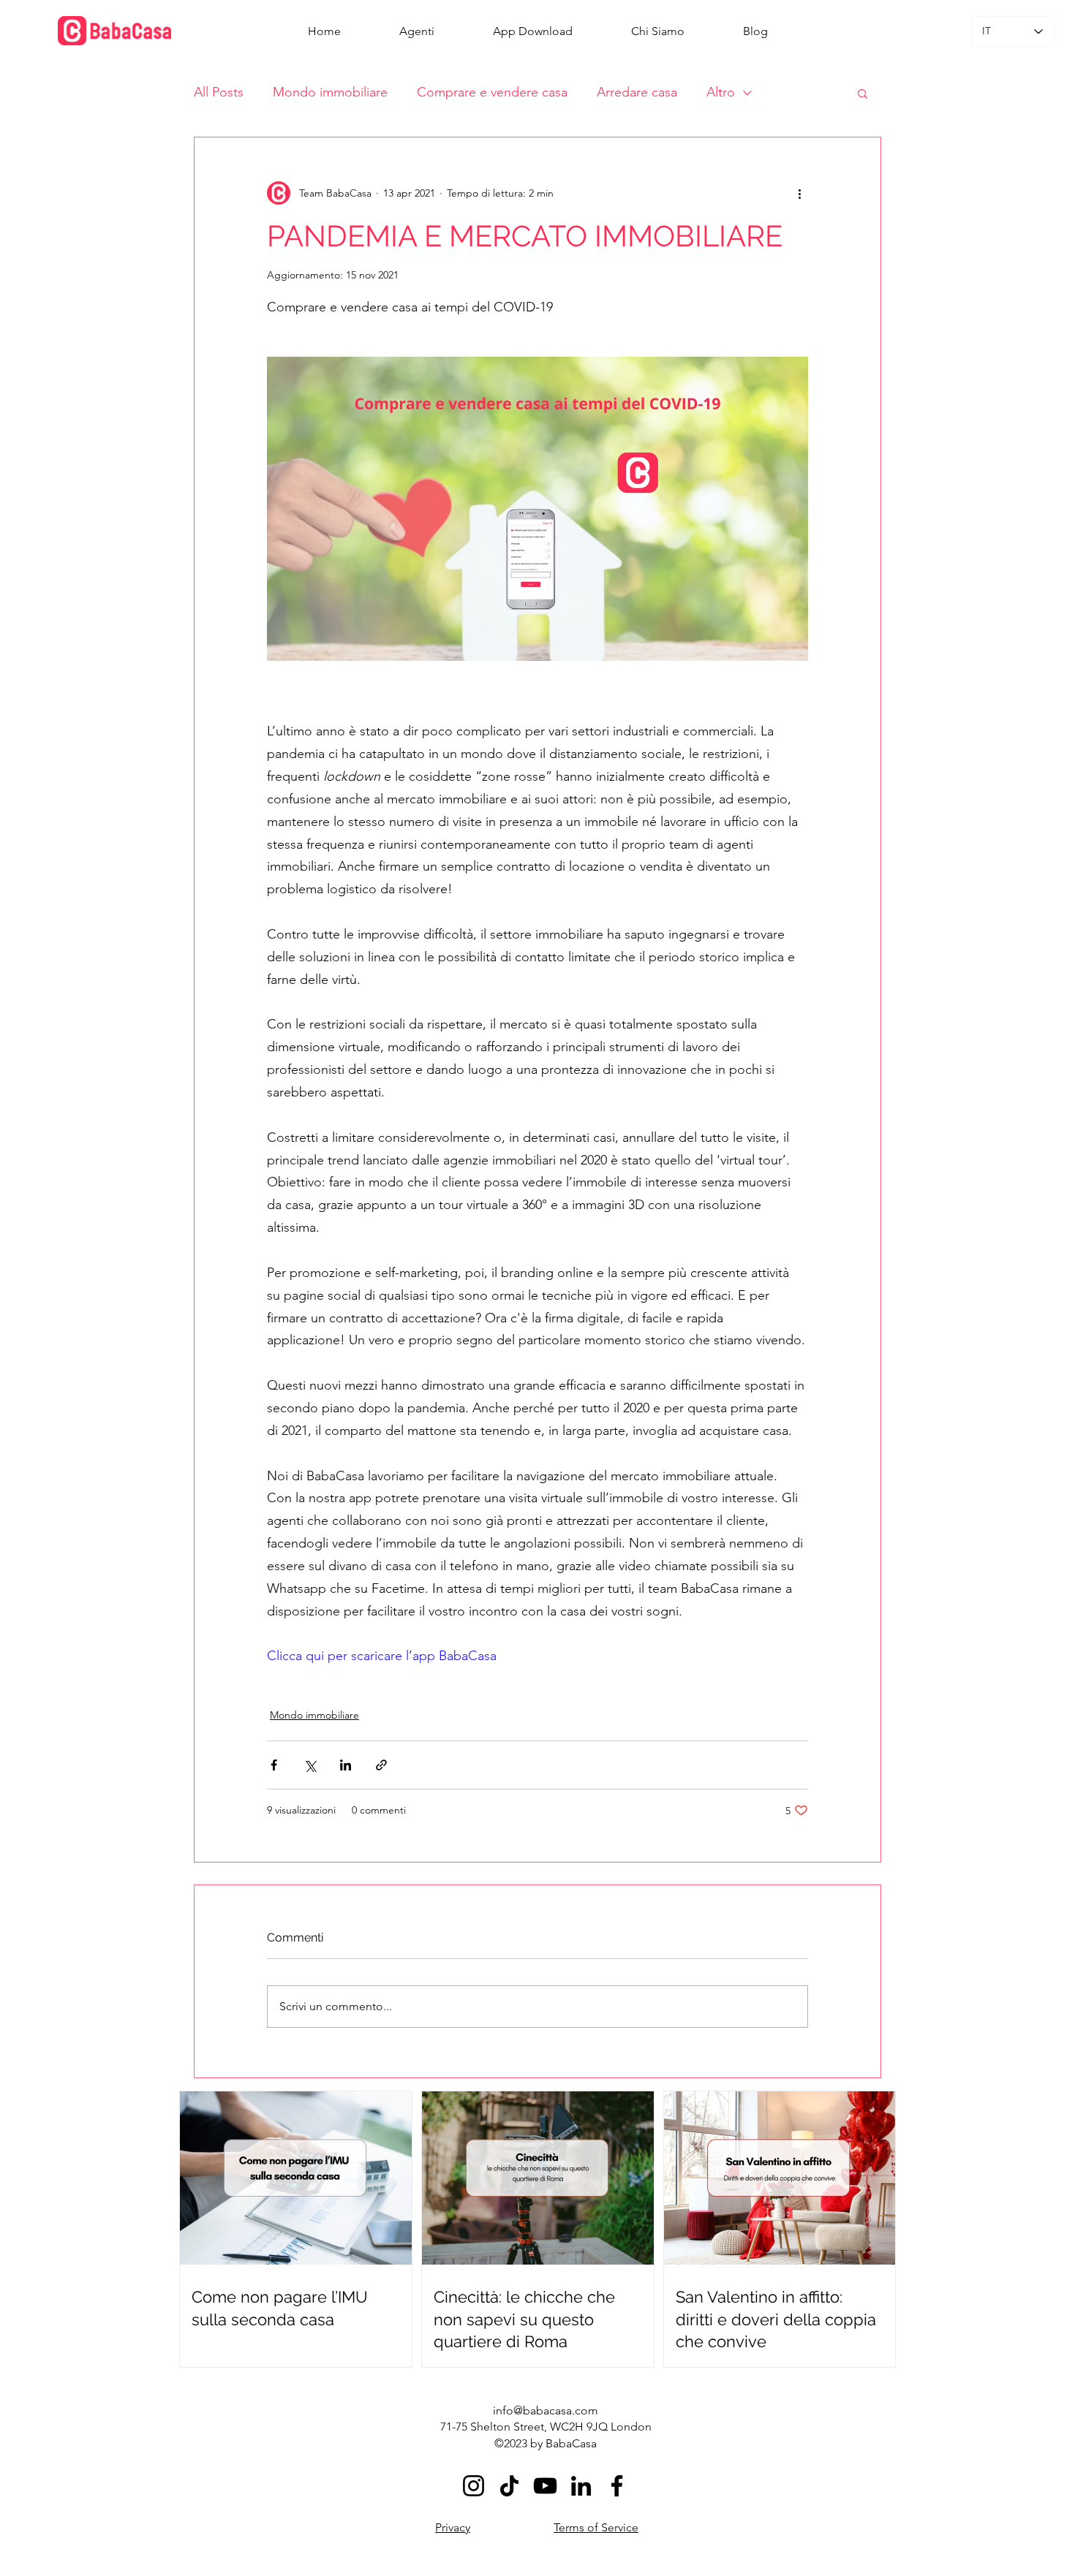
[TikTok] (509, 2486)
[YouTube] (545, 2486)
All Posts (219, 92)
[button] (863, 93)
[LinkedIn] (581, 2486)
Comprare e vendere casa (492, 92)
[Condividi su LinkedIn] (346, 1765)
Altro (721, 92)
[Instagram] (474, 2486)
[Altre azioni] (799, 193)
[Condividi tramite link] (381, 1765)
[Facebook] (617, 2486)
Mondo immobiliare (330, 92)
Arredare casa (637, 92)
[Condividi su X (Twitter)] (310, 1765)
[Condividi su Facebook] (274, 1765)
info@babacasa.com (546, 2410)
